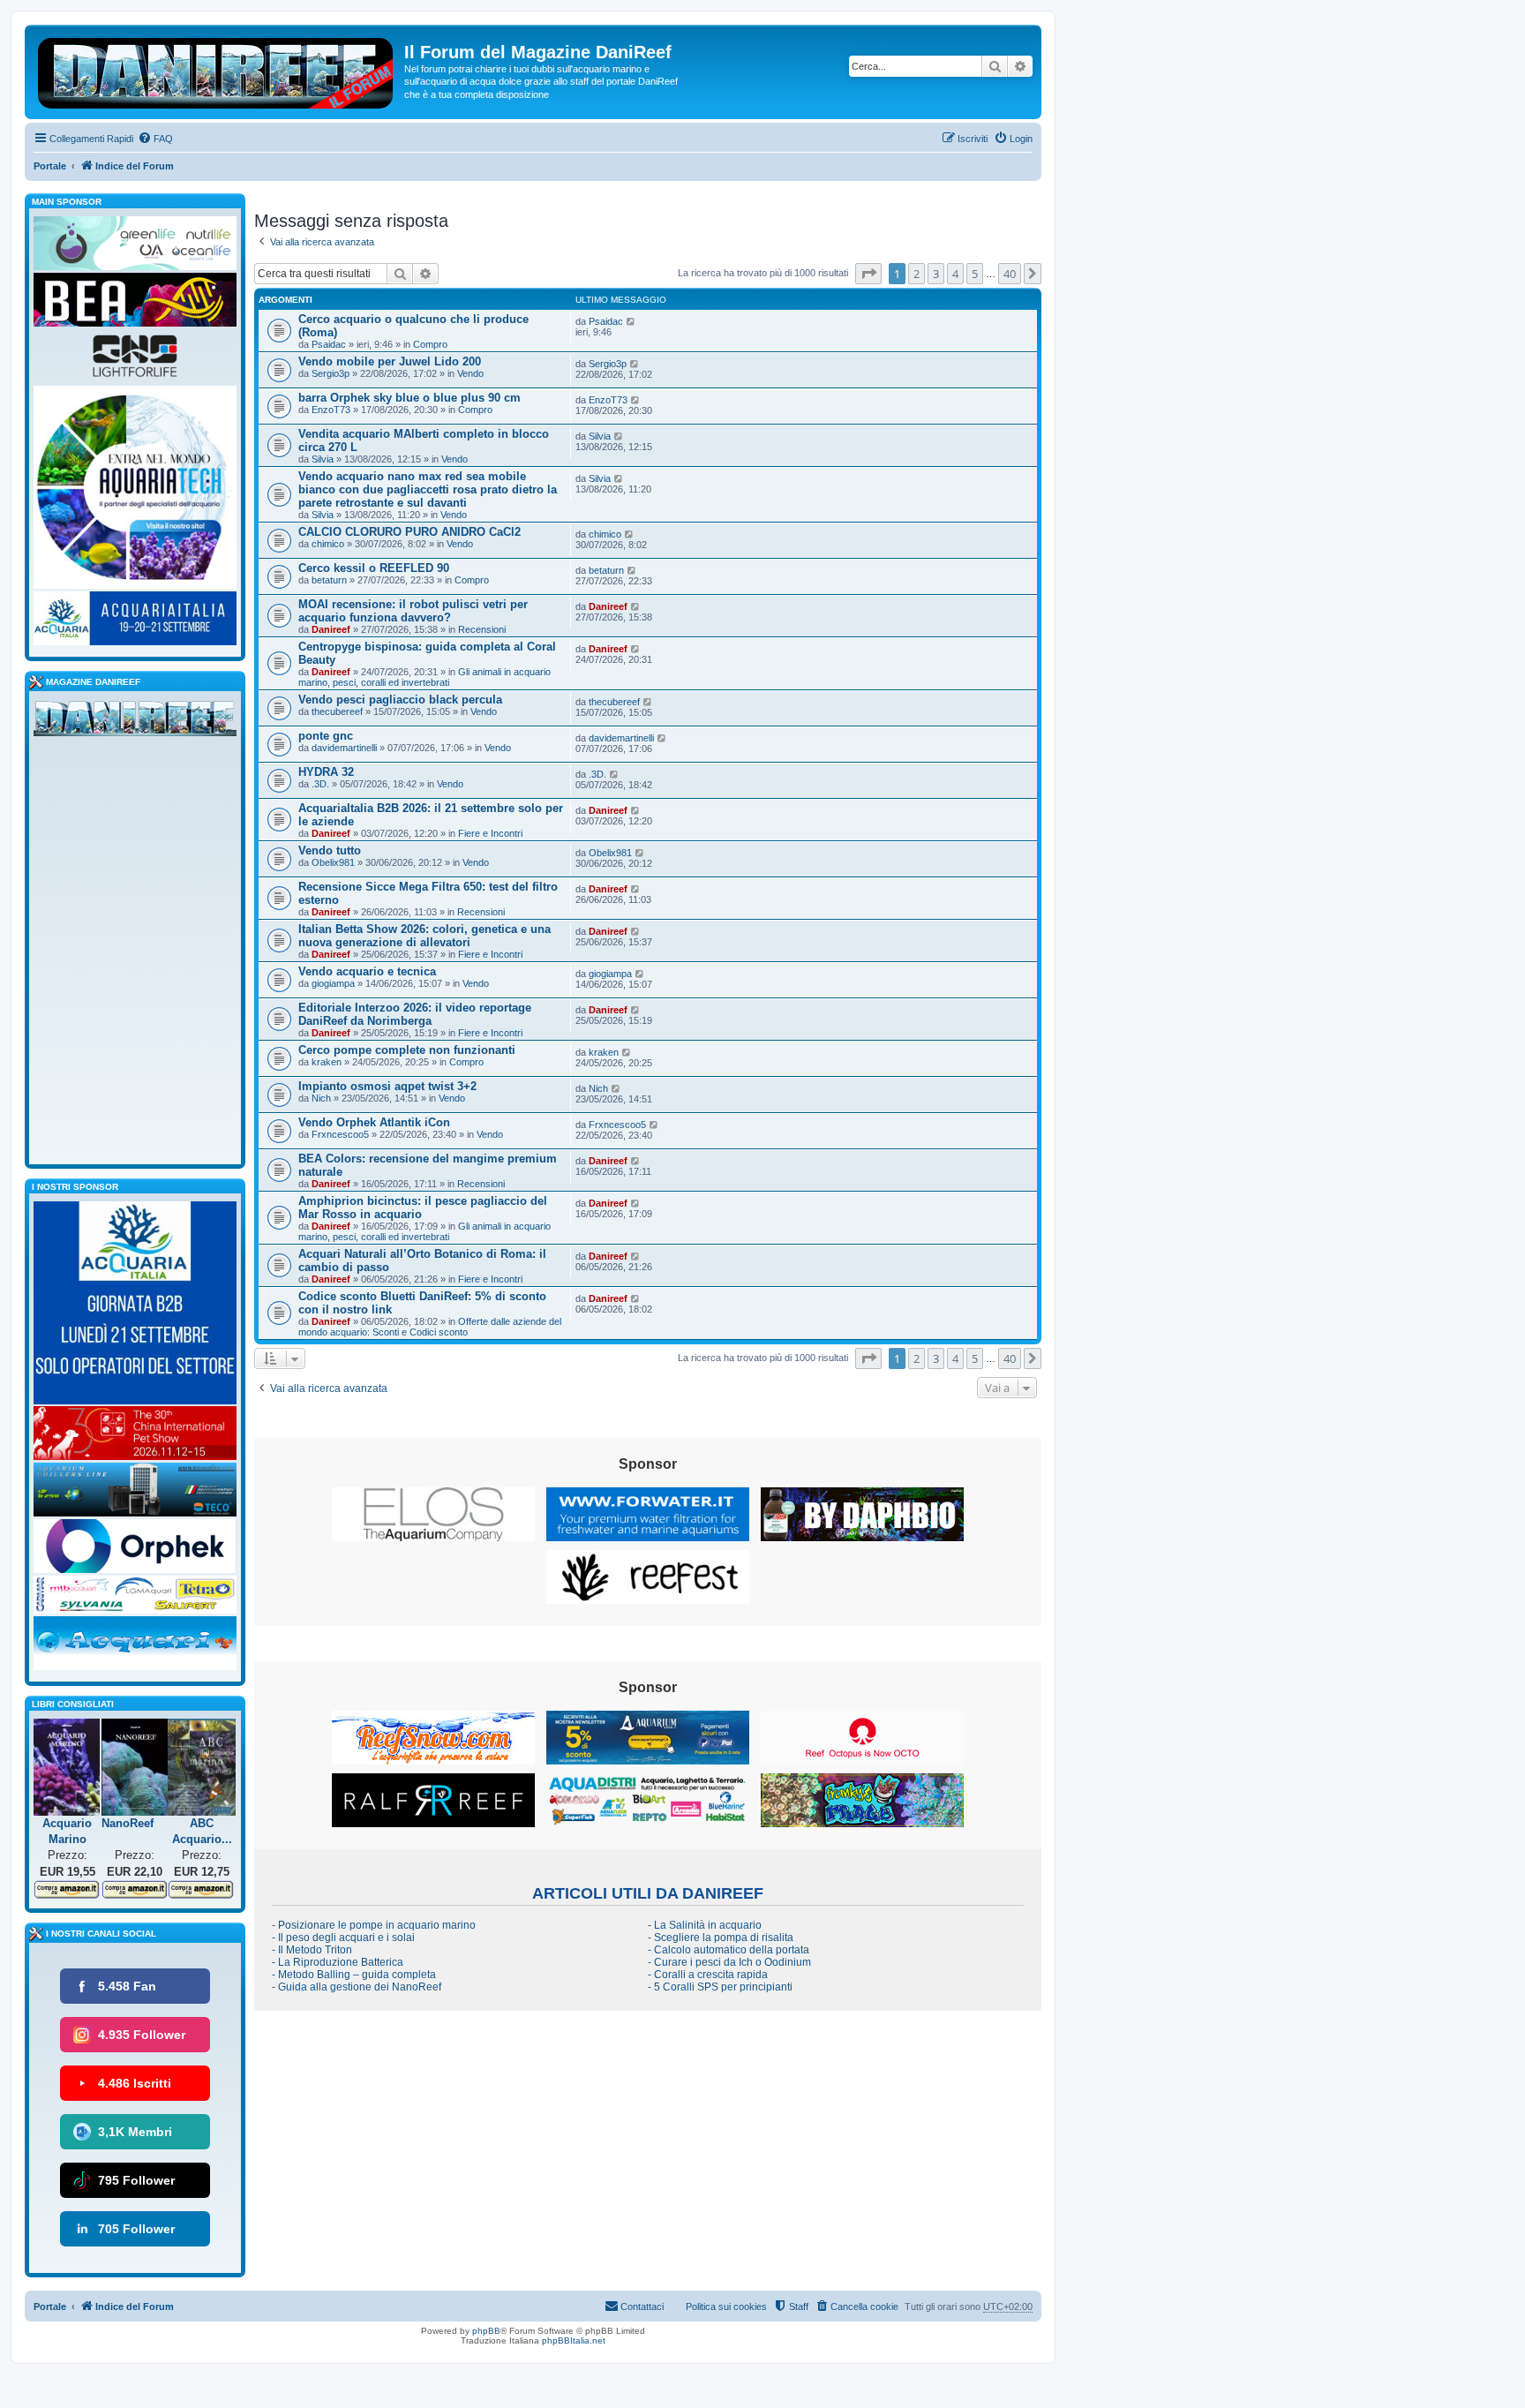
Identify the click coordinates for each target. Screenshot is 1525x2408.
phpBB (486, 2331)
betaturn (329, 580)
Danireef (331, 629)
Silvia (323, 459)
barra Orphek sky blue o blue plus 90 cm (409, 398)
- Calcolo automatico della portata (729, 1950)
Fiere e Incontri (490, 833)
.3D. (320, 784)
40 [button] (1010, 274)
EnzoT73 (331, 410)
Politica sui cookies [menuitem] (726, 2306)
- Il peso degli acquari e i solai (343, 1938)
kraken (327, 1062)
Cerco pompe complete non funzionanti (407, 1050)
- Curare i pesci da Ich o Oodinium (729, 1962)
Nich (321, 1098)
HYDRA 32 (326, 772)
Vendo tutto (330, 850)
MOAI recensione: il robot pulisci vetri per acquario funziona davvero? (413, 611)
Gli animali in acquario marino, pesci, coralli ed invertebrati (424, 677)
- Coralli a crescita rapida (708, 1975)
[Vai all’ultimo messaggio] (631, 321)
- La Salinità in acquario (705, 1925)
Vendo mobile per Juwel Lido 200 (390, 361)
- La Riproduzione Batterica (338, 1962)
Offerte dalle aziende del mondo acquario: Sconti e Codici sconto (430, 1327)
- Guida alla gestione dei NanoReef (357, 1987)
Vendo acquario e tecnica (367, 971)
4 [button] (955, 274)
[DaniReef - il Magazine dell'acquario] (135, 722)
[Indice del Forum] (217, 70)
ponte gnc (326, 736)
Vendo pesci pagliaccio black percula (400, 700)
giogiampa (333, 983)
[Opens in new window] (433, 1514)
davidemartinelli (344, 748)
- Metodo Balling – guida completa (354, 1975)
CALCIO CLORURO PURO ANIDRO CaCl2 (409, 532)
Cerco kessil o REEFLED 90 (374, 568)
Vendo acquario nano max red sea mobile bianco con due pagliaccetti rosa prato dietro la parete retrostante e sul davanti (428, 489)
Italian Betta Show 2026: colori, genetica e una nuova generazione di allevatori (424, 936)
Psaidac (329, 344)
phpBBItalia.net (574, 2340)
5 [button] (975, 274)
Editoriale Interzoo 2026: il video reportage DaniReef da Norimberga (415, 1014)
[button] (868, 274)
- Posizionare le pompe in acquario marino (374, 1925)
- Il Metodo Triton (312, 1950)
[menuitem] (155, 139)
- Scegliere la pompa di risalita (721, 1938)
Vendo (470, 373)
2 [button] (917, 274)
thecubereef (337, 711)
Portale (50, 166)
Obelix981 (333, 862)
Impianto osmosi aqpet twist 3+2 (387, 1086)
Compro (430, 344)
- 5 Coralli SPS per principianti (720, 1987)
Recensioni (482, 629)
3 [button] (936, 274)
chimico (328, 544)
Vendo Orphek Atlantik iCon (374, 1122)
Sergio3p (331, 373)
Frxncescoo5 (340, 1134)
